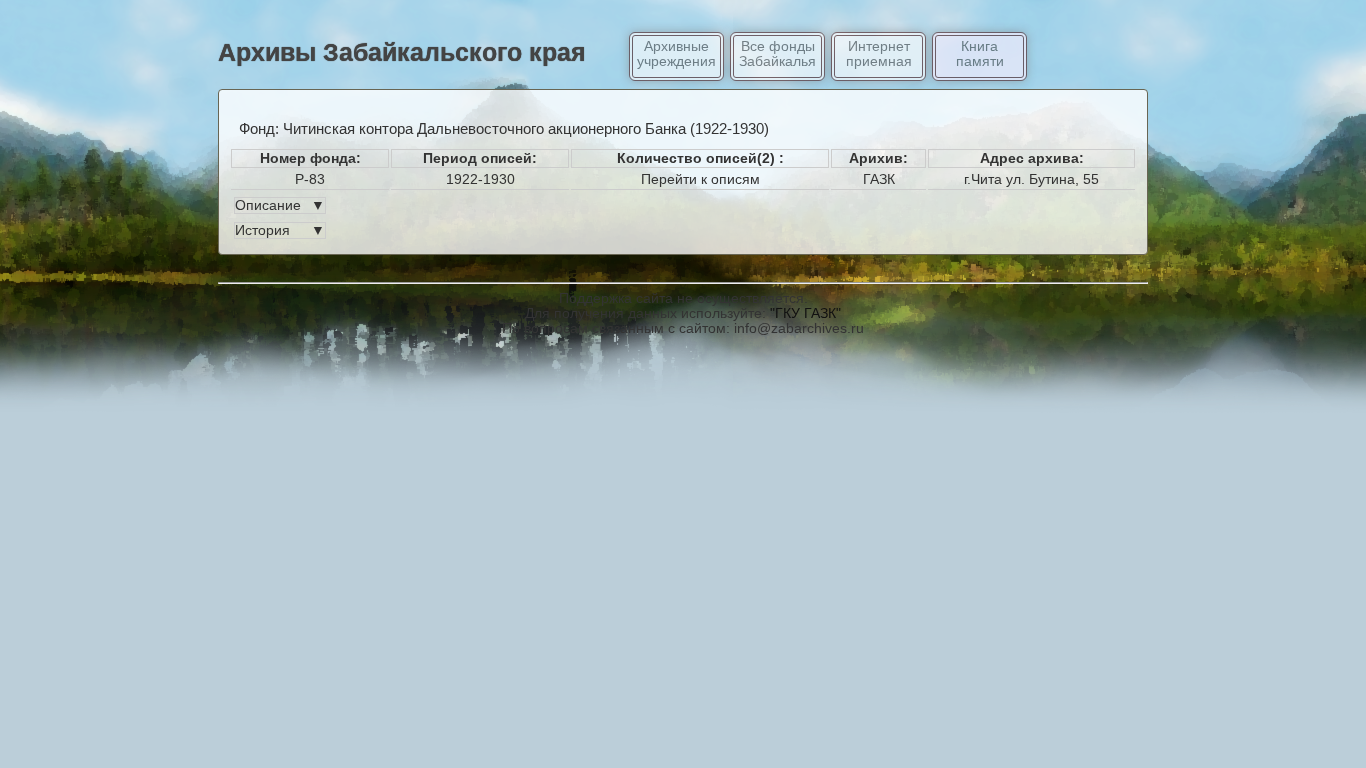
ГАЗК (879, 179)
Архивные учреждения (676, 54)
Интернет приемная (879, 54)
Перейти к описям (700, 179)
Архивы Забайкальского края (402, 52)
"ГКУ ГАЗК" (805, 313)
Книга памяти (980, 54)
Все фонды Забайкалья (777, 54)
